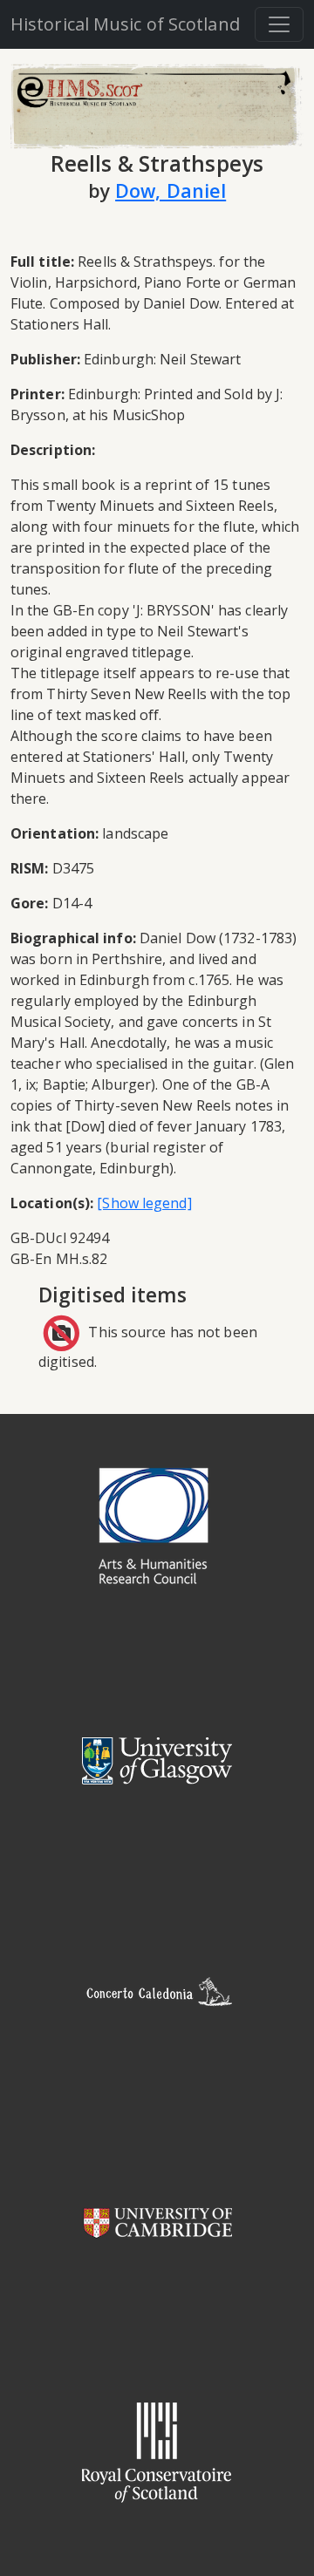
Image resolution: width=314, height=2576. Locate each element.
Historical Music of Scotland (125, 24)
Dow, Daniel (171, 190)
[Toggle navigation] (279, 24)
